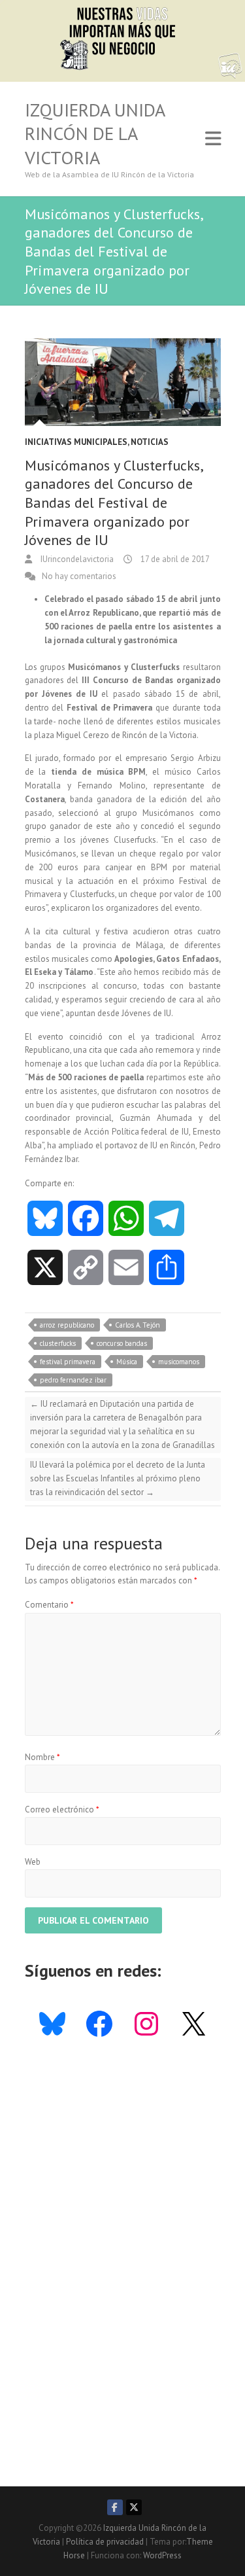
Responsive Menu (213, 139)
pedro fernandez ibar (73, 1380)
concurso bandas (122, 1343)
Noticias (150, 442)
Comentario (49, 1605)
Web (33, 1862)
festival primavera (68, 1362)
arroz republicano (67, 1325)
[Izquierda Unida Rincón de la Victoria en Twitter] (134, 2507)
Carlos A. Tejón (138, 1325)
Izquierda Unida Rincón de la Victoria (95, 134)
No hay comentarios (79, 576)
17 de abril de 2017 (174, 559)
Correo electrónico (62, 1809)
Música (127, 1362)
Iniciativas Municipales (76, 442)
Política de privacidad (105, 2542)
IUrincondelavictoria (76, 559)
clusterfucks (58, 1343)
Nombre (42, 1757)
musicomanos (179, 1362)
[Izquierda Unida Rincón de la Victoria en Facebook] (115, 2507)
